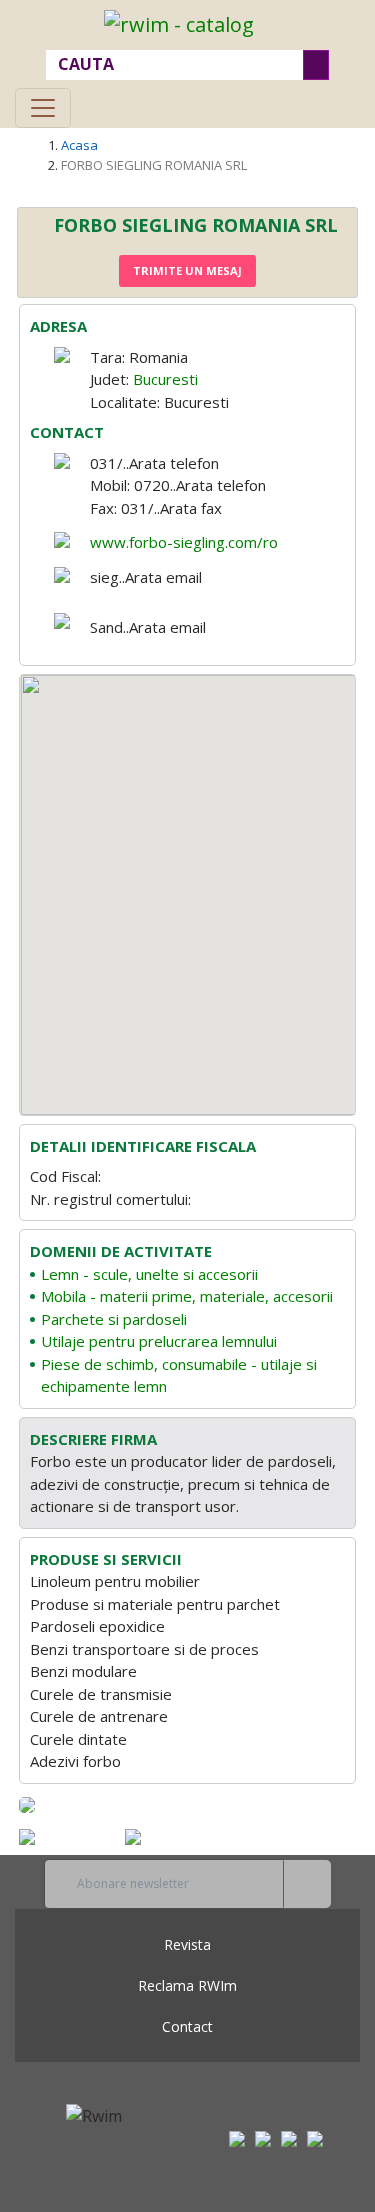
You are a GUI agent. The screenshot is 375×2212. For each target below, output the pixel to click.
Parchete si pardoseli (114, 1319)
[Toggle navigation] (43, 108)
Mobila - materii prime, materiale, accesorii (187, 1296)
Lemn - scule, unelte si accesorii (149, 1274)
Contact (187, 2026)
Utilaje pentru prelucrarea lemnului (159, 1341)
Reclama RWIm (187, 1985)
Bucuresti (165, 379)
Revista (187, 1944)
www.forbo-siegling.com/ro (184, 542)
